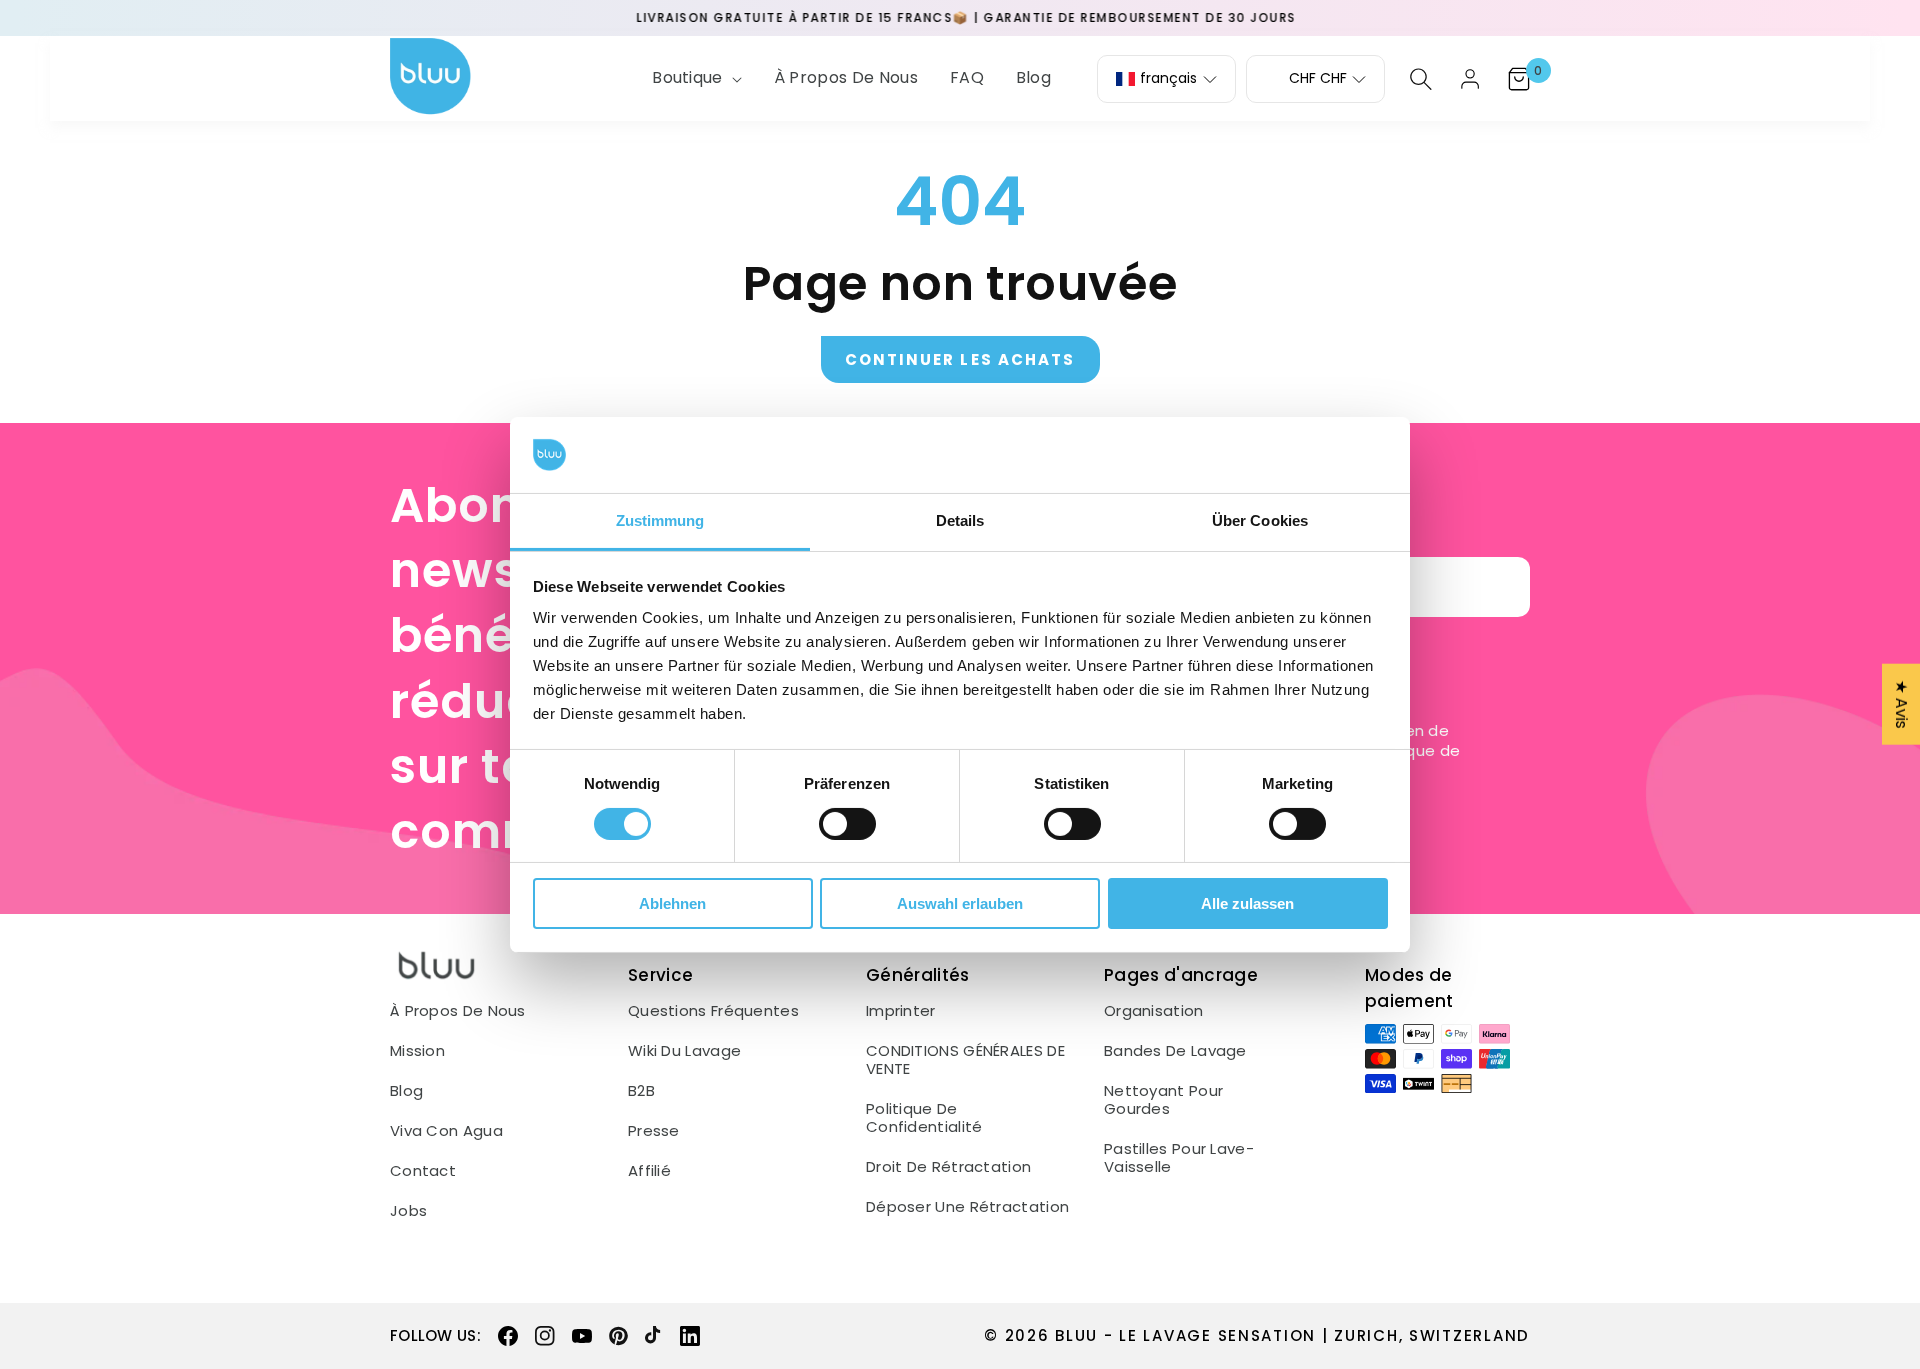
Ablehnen (672, 903)
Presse (654, 1131)
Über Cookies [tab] (1260, 520)
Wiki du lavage (684, 1051)
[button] (695, 78)
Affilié (649, 1171)
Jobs (408, 1211)
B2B (641, 1091)
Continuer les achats (960, 359)
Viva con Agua (446, 1131)
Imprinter (901, 1011)
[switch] (847, 824)
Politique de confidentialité (924, 1118)
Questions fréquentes (713, 1011)
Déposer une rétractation (967, 1207)
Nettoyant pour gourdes (1163, 1100)
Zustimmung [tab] (660, 520)
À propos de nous (458, 1011)
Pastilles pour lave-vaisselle (1179, 1158)
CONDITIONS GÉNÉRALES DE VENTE (965, 1060)
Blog (406, 1091)
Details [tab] (960, 520)
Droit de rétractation (948, 1167)
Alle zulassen (1247, 903)
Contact (423, 1171)
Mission (417, 1051)
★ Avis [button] (1901, 703)
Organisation (1154, 1011)
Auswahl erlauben (960, 903)
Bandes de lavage (1175, 1051)
